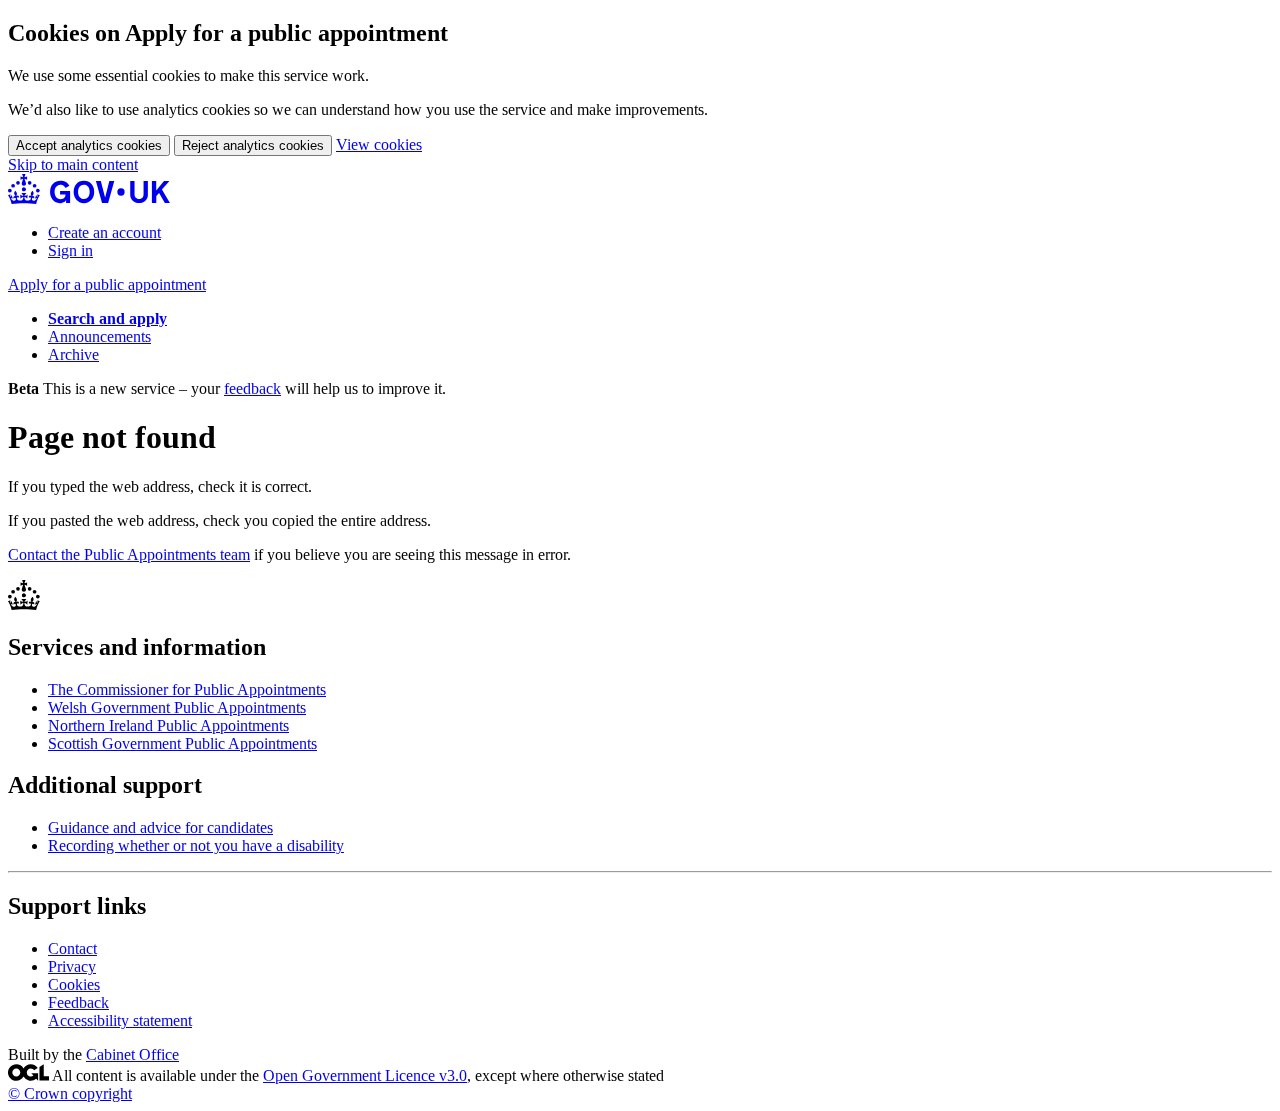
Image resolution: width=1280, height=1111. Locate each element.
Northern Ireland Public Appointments (168, 725)
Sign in (70, 250)
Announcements (99, 336)
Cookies (74, 984)
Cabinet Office (132, 1054)
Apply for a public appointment (107, 284)
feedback (252, 388)
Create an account (104, 232)
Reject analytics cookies (253, 145)
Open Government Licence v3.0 (365, 1075)
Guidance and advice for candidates (160, 827)
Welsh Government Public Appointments (177, 707)
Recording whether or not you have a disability (196, 845)
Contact (72, 948)
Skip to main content (73, 164)
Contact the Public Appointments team (129, 554)
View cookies (379, 144)
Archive (73, 354)
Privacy (72, 966)
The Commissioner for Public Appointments (187, 689)
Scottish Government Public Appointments (182, 743)
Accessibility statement (120, 1020)
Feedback (78, 1002)
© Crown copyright (70, 1093)
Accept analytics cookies (89, 145)
